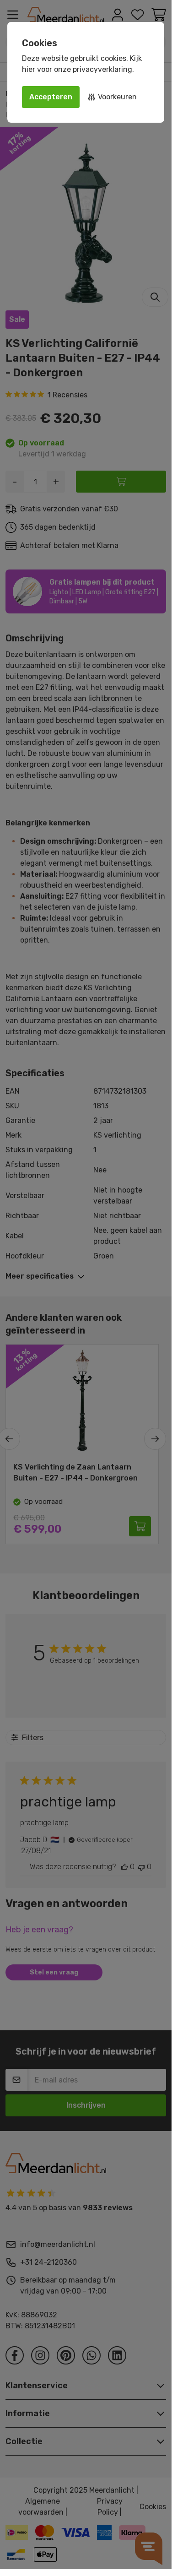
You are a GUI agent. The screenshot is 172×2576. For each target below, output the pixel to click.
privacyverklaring (102, 69)
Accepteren (51, 97)
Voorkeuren (117, 97)
